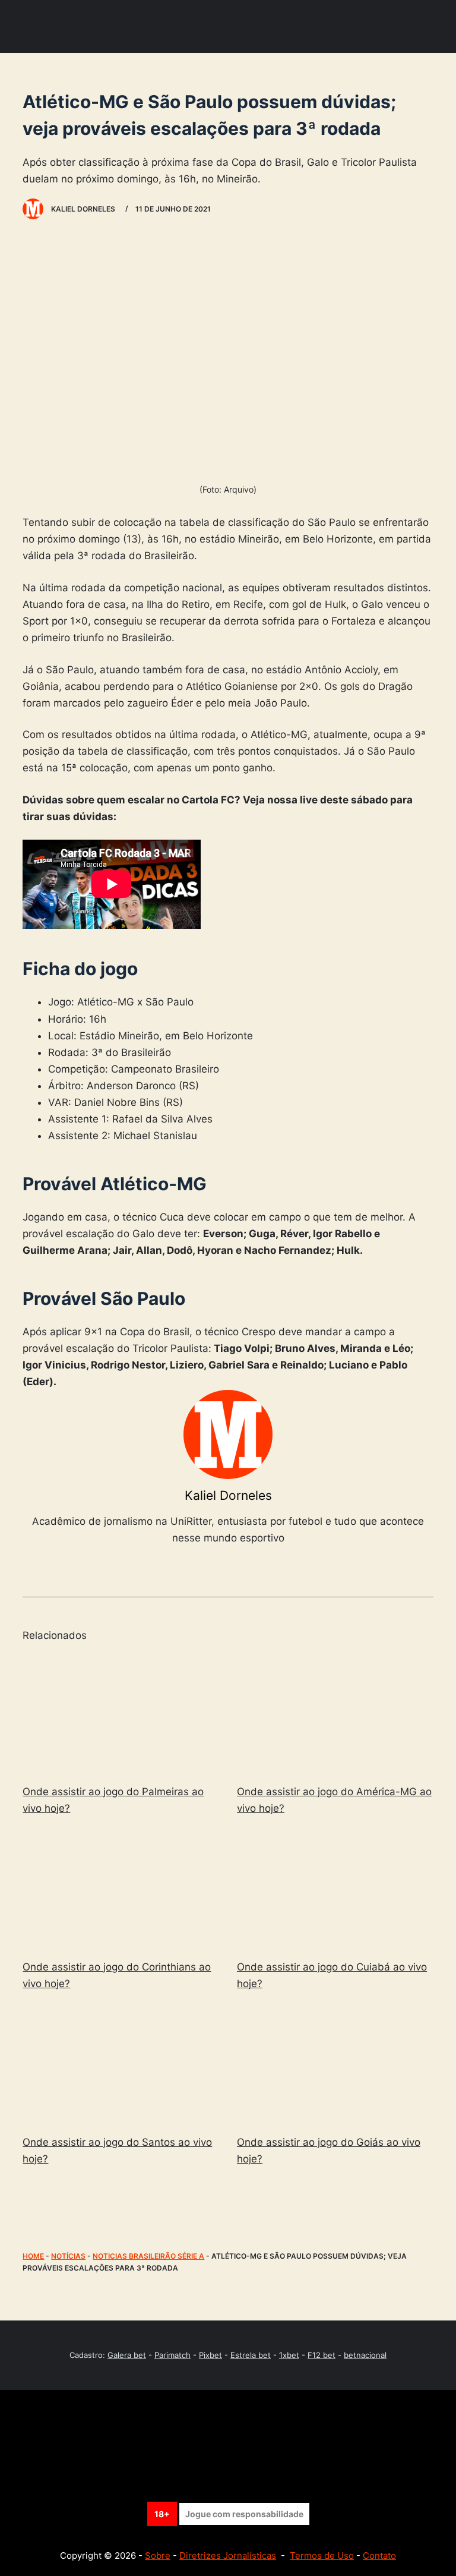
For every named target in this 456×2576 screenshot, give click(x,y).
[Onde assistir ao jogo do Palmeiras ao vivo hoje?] (121, 1714)
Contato (379, 2555)
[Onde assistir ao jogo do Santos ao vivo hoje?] (121, 2065)
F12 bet (322, 2355)
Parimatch (172, 2355)
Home (33, 2256)
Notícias (68, 2256)
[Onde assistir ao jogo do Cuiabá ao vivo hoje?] (335, 1890)
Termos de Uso (322, 2555)
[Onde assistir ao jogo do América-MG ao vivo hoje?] (335, 1714)
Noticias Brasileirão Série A (148, 2256)
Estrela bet (251, 2355)
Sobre (158, 2555)
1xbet (289, 2355)
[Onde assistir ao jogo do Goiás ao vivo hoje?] (335, 2065)
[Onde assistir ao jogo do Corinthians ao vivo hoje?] (121, 1890)
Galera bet (127, 2355)
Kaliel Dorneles (228, 1495)
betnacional (365, 2355)
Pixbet (210, 2355)
